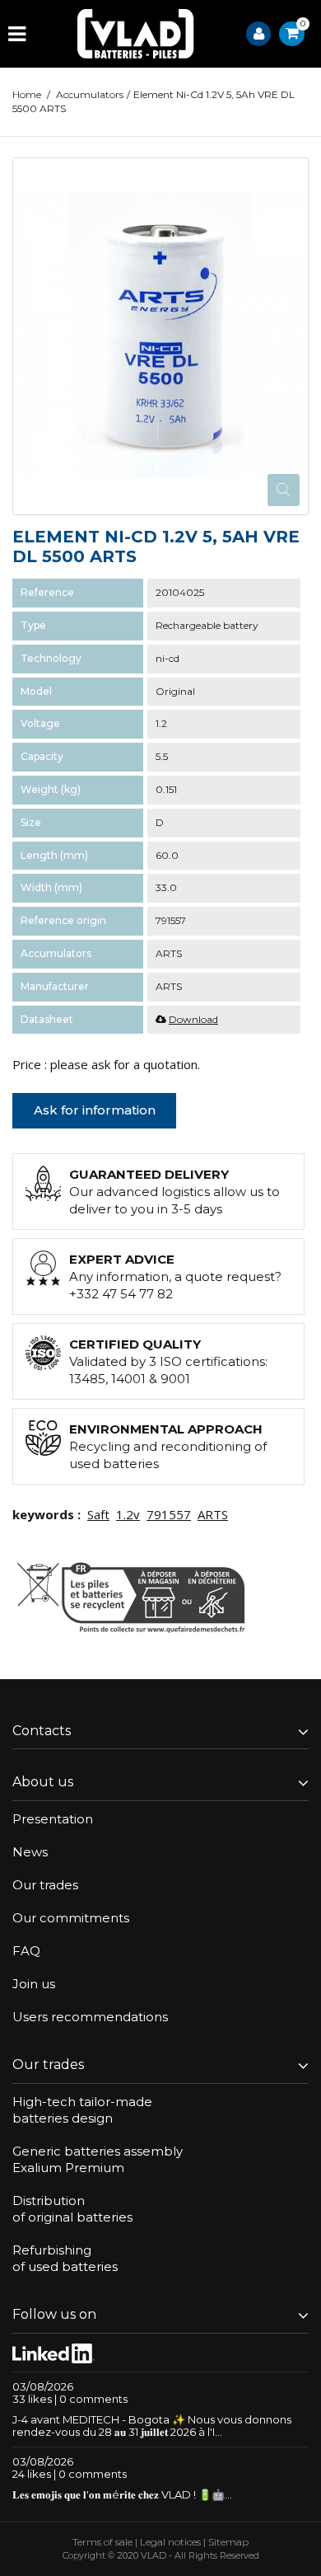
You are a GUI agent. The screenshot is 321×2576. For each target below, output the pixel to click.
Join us (34, 1984)
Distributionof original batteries (72, 2209)
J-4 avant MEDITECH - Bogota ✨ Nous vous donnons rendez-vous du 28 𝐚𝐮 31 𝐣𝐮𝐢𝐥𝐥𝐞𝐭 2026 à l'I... (152, 2426)
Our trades (45, 1885)
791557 (169, 1514)
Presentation (53, 1819)
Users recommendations (90, 2017)
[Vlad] (136, 34)
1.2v (128, 1514)
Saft (98, 1514)
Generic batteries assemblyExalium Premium (98, 2159)
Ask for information (95, 1110)
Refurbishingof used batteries (65, 2258)
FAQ (26, 1951)
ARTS (213, 1514)
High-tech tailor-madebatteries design (82, 2110)
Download (193, 1019)
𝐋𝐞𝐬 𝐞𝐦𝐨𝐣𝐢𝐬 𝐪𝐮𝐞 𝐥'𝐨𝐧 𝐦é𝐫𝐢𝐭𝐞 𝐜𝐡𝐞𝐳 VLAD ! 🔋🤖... (122, 2494)
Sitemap (228, 2542)
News (30, 1852)
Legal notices (170, 2542)
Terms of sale (102, 2542)
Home (27, 94)
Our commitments (71, 1918)
